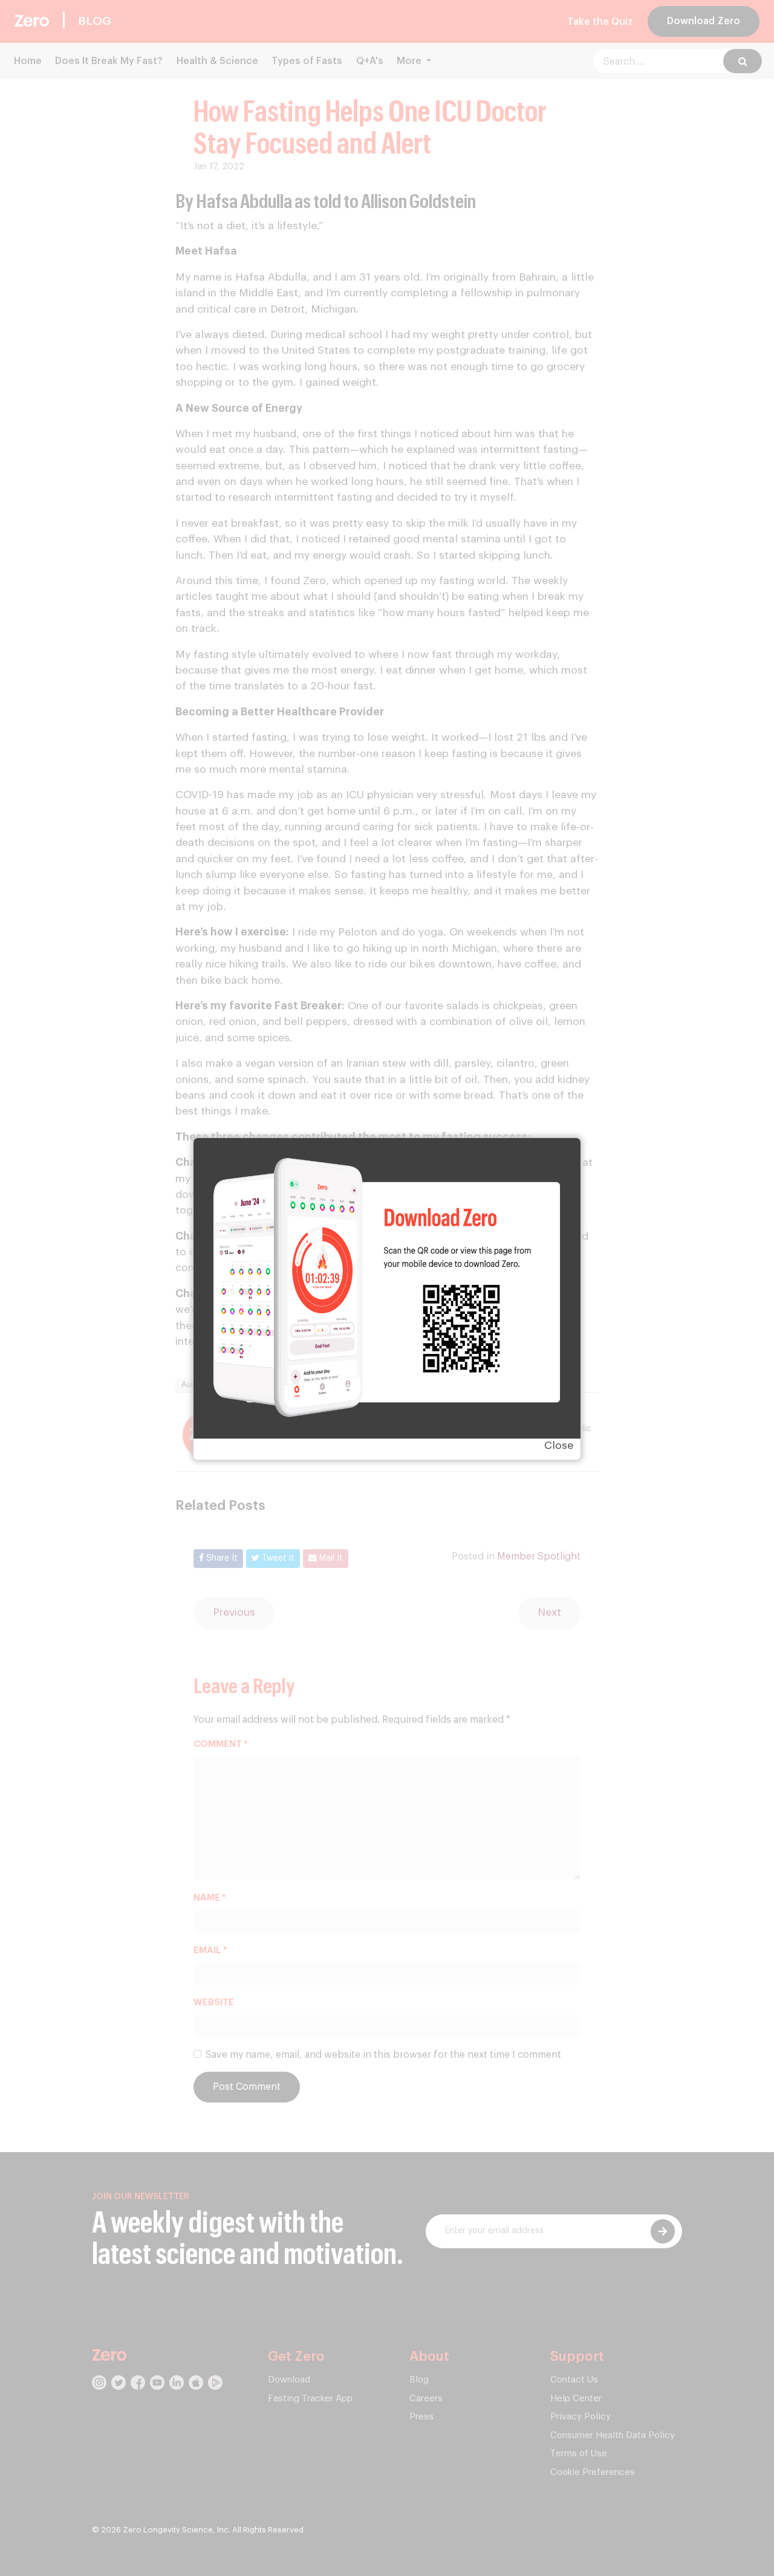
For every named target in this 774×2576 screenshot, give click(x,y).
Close (559, 1446)
